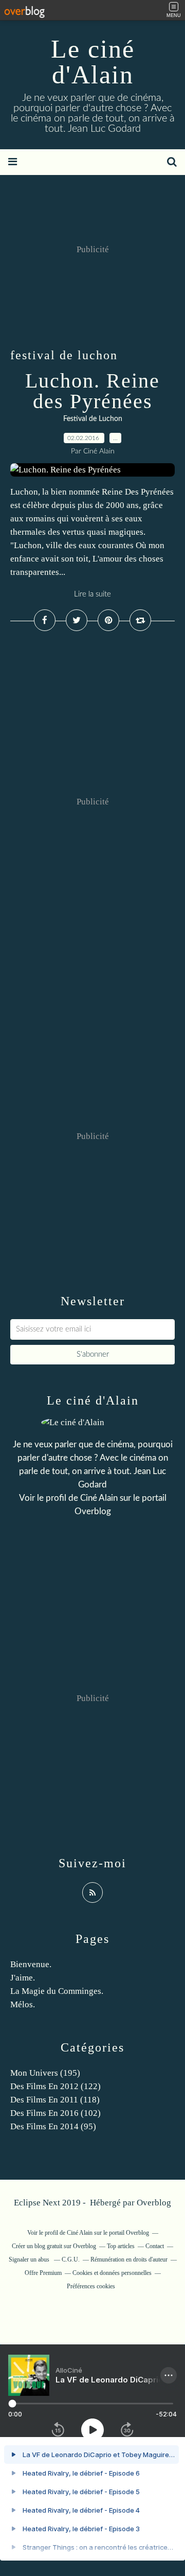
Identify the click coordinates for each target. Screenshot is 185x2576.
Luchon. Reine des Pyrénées (92, 391)
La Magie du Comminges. (57, 1991)
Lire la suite (92, 594)
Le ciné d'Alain (93, 62)
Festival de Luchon (93, 419)
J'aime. (23, 1978)
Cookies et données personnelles (112, 2273)
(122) (55, 2086)
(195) (45, 2073)
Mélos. (23, 2004)
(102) (55, 2113)
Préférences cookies (91, 2286)
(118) (55, 2100)
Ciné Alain (99, 1498)
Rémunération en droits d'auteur (129, 2259)
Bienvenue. (31, 1964)
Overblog (154, 2203)
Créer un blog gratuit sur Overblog (54, 2246)
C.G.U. (71, 2259)
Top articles (121, 2246)
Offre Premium (43, 2273)
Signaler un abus (30, 2259)
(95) (53, 2126)
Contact (155, 2246)
